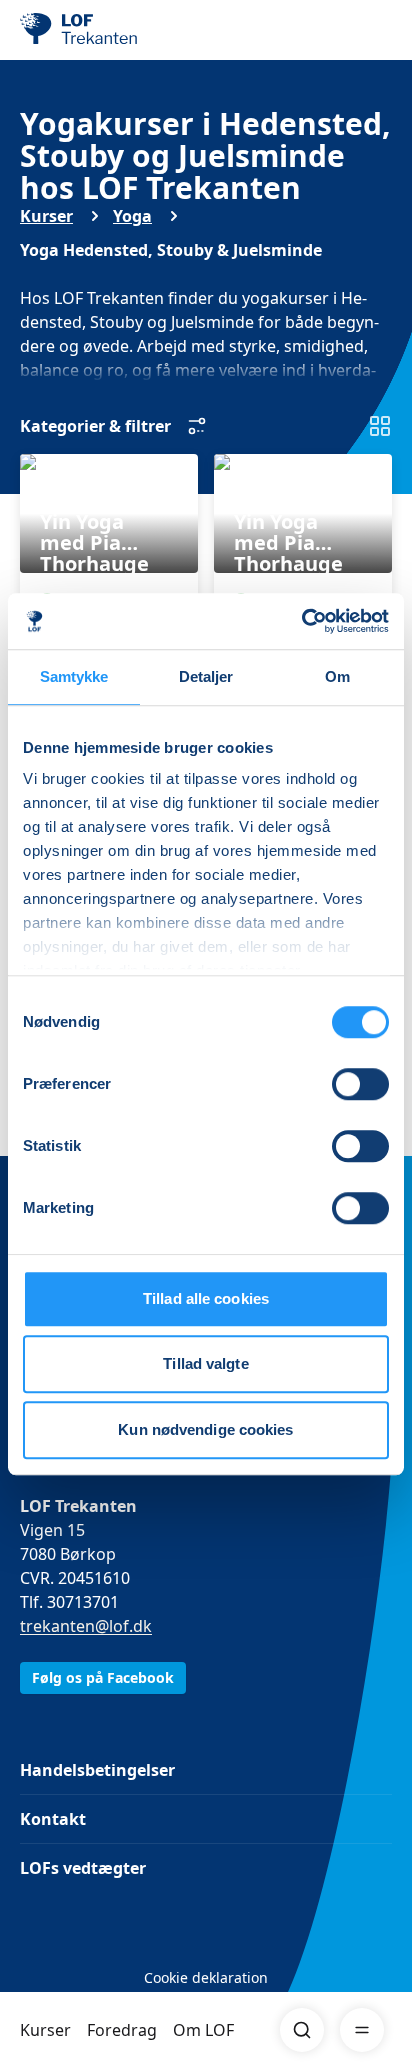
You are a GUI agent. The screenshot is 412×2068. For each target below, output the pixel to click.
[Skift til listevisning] (380, 426)
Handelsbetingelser (97, 1770)
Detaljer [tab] (206, 676)
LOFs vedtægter (83, 1868)
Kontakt (53, 1819)
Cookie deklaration (206, 1977)
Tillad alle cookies (206, 1298)
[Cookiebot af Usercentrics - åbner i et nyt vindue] (301, 621)
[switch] (360, 1084)
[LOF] (121, 30)
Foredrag (122, 2030)
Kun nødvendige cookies (205, 1429)
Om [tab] (337, 676)
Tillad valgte (205, 1363)
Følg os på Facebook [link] (103, 1677)
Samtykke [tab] (74, 676)
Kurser (45, 2030)
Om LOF (203, 2030)
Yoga (132, 216)
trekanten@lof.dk (86, 1626)
